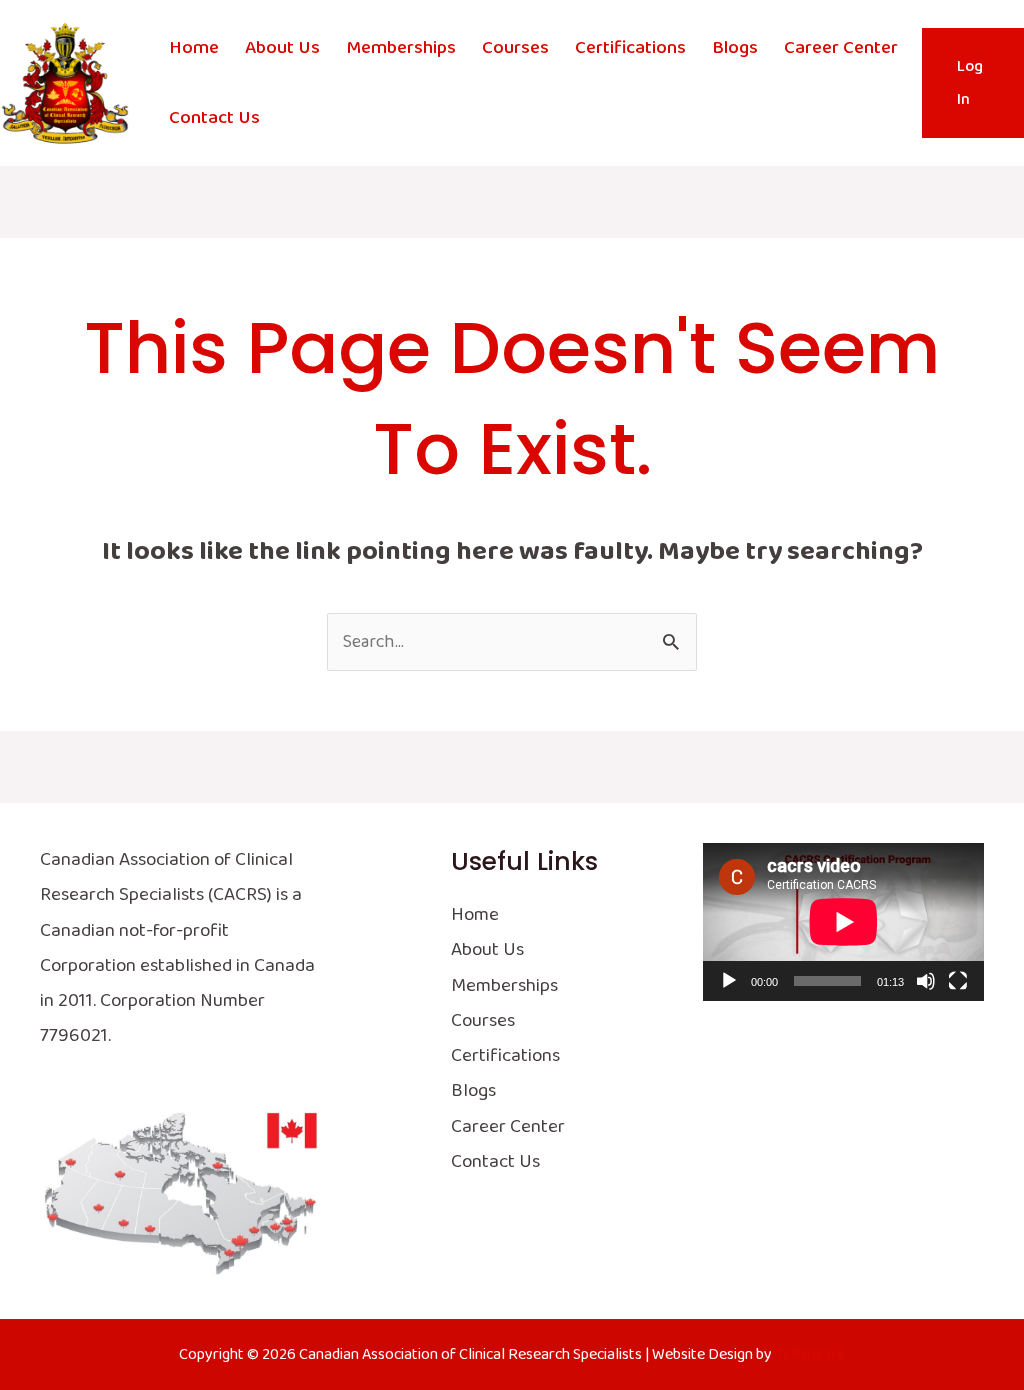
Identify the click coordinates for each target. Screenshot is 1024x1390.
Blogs (735, 48)
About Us (282, 48)
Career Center (841, 48)
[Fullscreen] (958, 981)
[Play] (729, 981)
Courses (515, 48)
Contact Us (214, 118)
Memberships (401, 48)
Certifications (630, 48)
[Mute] (926, 981)
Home (194, 48)
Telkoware (810, 1354)
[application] (843, 922)
